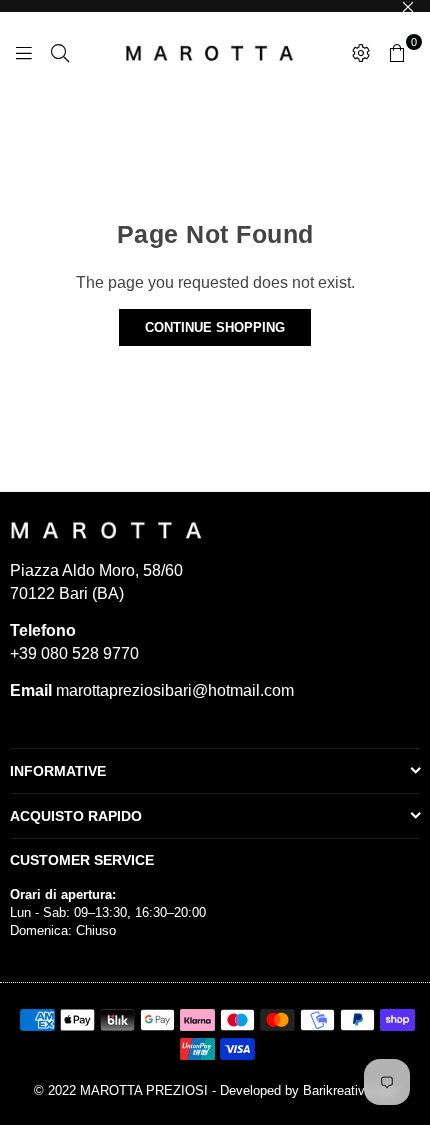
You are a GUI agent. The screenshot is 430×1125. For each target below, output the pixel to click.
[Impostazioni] (361, 52)
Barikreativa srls (350, 1090)
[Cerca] (60, 52)
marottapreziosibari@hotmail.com (173, 690)
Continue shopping (215, 327)
